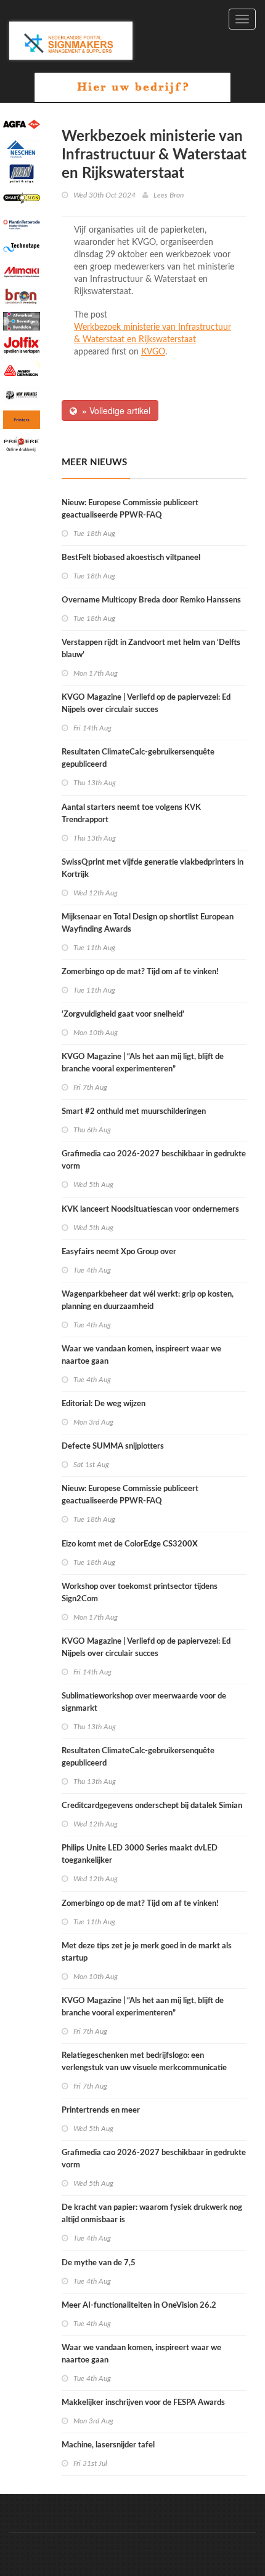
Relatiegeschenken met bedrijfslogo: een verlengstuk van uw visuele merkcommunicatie (144, 2062)
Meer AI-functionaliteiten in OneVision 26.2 (139, 2306)
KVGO (153, 352)
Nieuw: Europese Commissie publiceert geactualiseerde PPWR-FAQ (130, 509)
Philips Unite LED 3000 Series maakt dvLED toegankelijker (140, 1854)
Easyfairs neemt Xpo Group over (119, 1252)
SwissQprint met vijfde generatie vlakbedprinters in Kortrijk (153, 869)
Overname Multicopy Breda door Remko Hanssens (151, 600)
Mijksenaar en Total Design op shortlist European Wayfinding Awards (148, 923)
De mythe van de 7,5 (99, 2263)
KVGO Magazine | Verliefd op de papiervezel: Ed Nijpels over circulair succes (146, 704)
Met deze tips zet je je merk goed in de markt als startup (147, 1952)
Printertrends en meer (101, 2110)
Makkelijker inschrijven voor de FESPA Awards (143, 2403)
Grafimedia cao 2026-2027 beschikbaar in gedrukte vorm (154, 1160)
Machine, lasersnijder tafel (108, 2445)
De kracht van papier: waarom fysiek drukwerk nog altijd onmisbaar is (152, 2214)
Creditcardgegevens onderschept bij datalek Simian (152, 1806)
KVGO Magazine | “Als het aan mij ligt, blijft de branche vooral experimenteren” (143, 1063)
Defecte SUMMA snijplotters (113, 1446)
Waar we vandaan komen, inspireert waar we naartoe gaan (141, 1355)
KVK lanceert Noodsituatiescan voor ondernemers (150, 1210)
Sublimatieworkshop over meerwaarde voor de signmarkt (144, 1702)
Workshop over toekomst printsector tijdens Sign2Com (140, 1593)
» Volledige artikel (114, 410)
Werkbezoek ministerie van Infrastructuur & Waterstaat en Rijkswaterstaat (153, 334)
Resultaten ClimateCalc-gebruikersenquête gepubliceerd (138, 758)
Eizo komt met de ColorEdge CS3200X (130, 1544)
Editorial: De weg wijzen (104, 1404)
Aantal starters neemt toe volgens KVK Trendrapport (131, 814)
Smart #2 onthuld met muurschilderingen (134, 1112)
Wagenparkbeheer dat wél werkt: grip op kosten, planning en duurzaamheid (148, 1301)
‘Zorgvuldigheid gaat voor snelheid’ (123, 1014)
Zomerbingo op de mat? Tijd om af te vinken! (140, 972)
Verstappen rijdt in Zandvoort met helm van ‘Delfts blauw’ (151, 649)
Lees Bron (169, 195)
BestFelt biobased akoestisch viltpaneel (131, 558)
